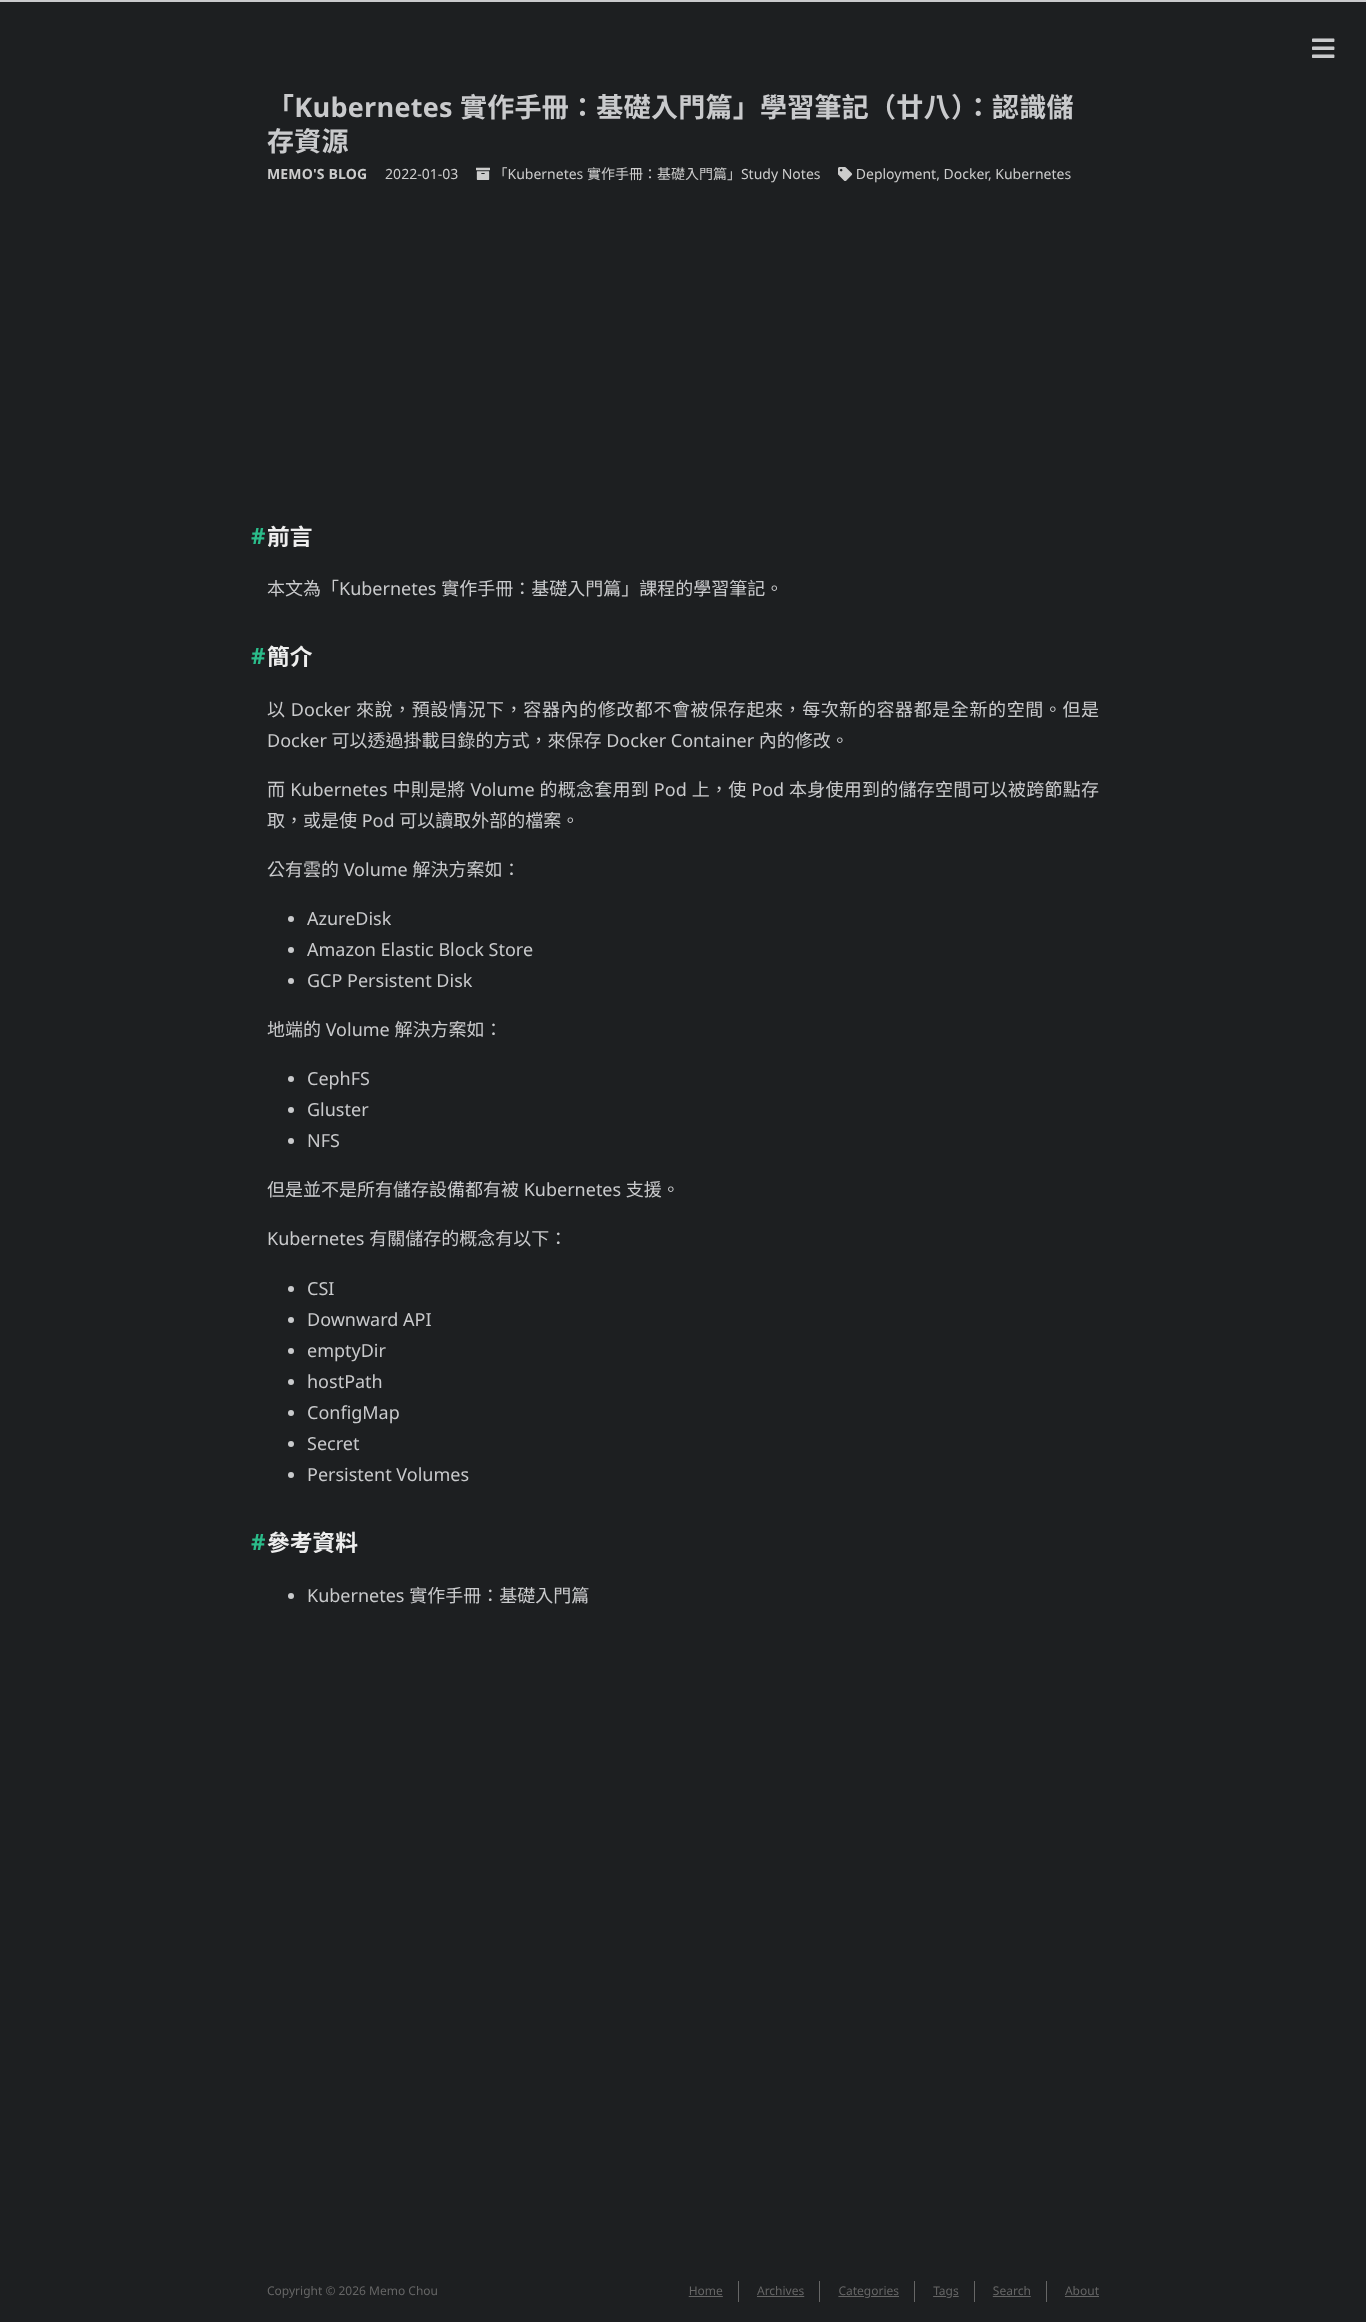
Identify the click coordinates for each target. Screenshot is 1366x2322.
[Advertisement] (683, 345)
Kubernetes (1033, 174)
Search (1012, 2290)
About (1082, 2290)
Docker (966, 174)
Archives (780, 2290)
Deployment (896, 174)
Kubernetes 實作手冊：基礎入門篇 (448, 1596)
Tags (946, 2290)
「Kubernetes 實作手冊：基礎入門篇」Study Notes (656, 174)
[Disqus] (683, 1957)
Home (706, 2290)
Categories (868, 2290)
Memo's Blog (319, 174)
